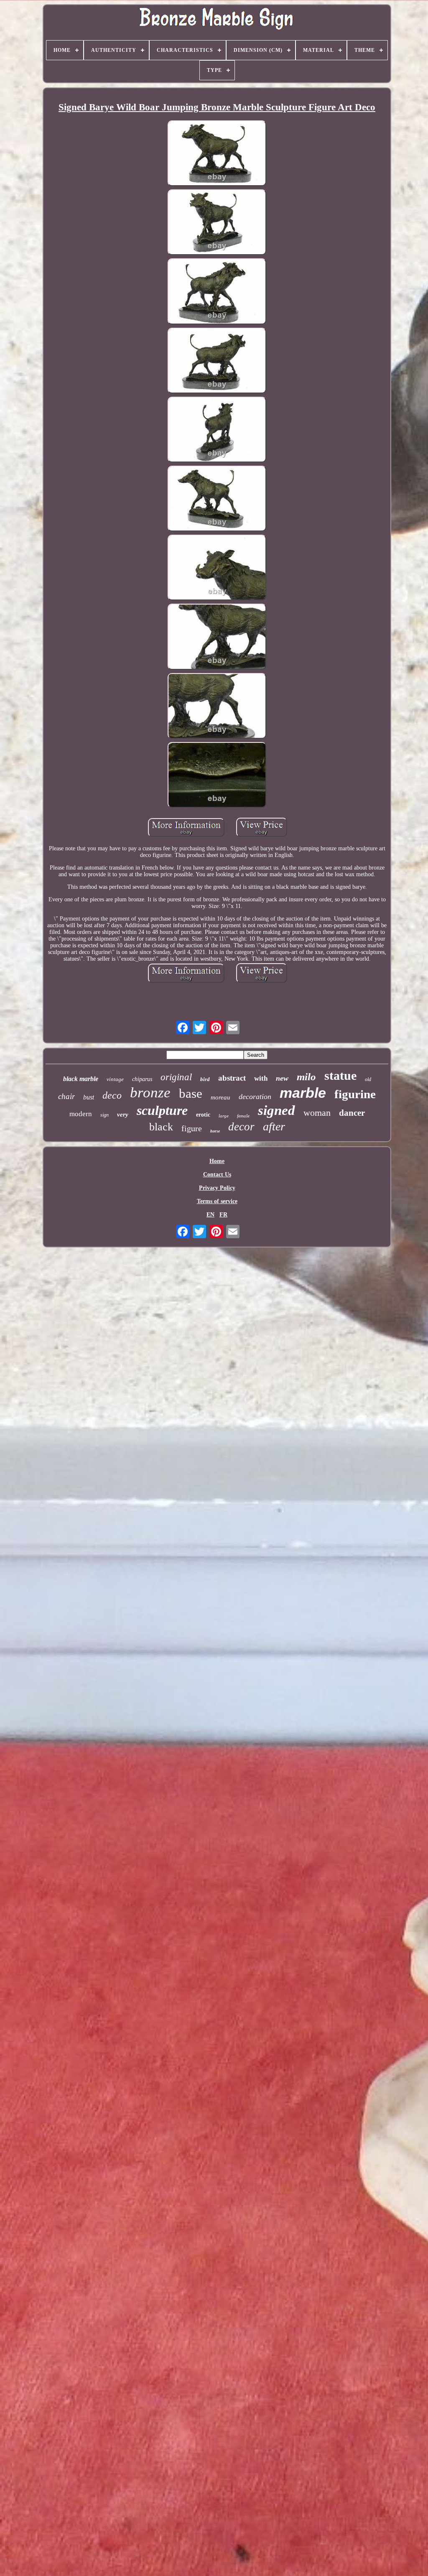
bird (205, 1079)
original (176, 1077)
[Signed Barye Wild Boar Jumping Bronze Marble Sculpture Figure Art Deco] (217, 154)
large (224, 1116)
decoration (255, 1097)
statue (340, 1075)
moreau (220, 1097)
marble (303, 1093)
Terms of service (217, 1201)
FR (223, 1215)
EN (210, 1215)
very (123, 1115)
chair (66, 1096)
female (243, 1116)
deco (112, 1095)
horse (215, 1131)
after (274, 1126)
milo (306, 1077)
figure (192, 1128)
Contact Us (217, 1175)
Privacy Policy (217, 1188)
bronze (150, 1093)
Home (217, 1161)
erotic (203, 1115)
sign (104, 1115)
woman (317, 1113)
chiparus (142, 1079)
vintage (115, 1079)
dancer (352, 1113)
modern (81, 1114)
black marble (81, 1079)
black (161, 1127)
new (282, 1078)
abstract (232, 1078)
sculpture (162, 1110)
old (368, 1079)
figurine (355, 1094)
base (191, 1093)
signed (276, 1110)
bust (89, 1097)
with (261, 1078)
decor (241, 1127)
